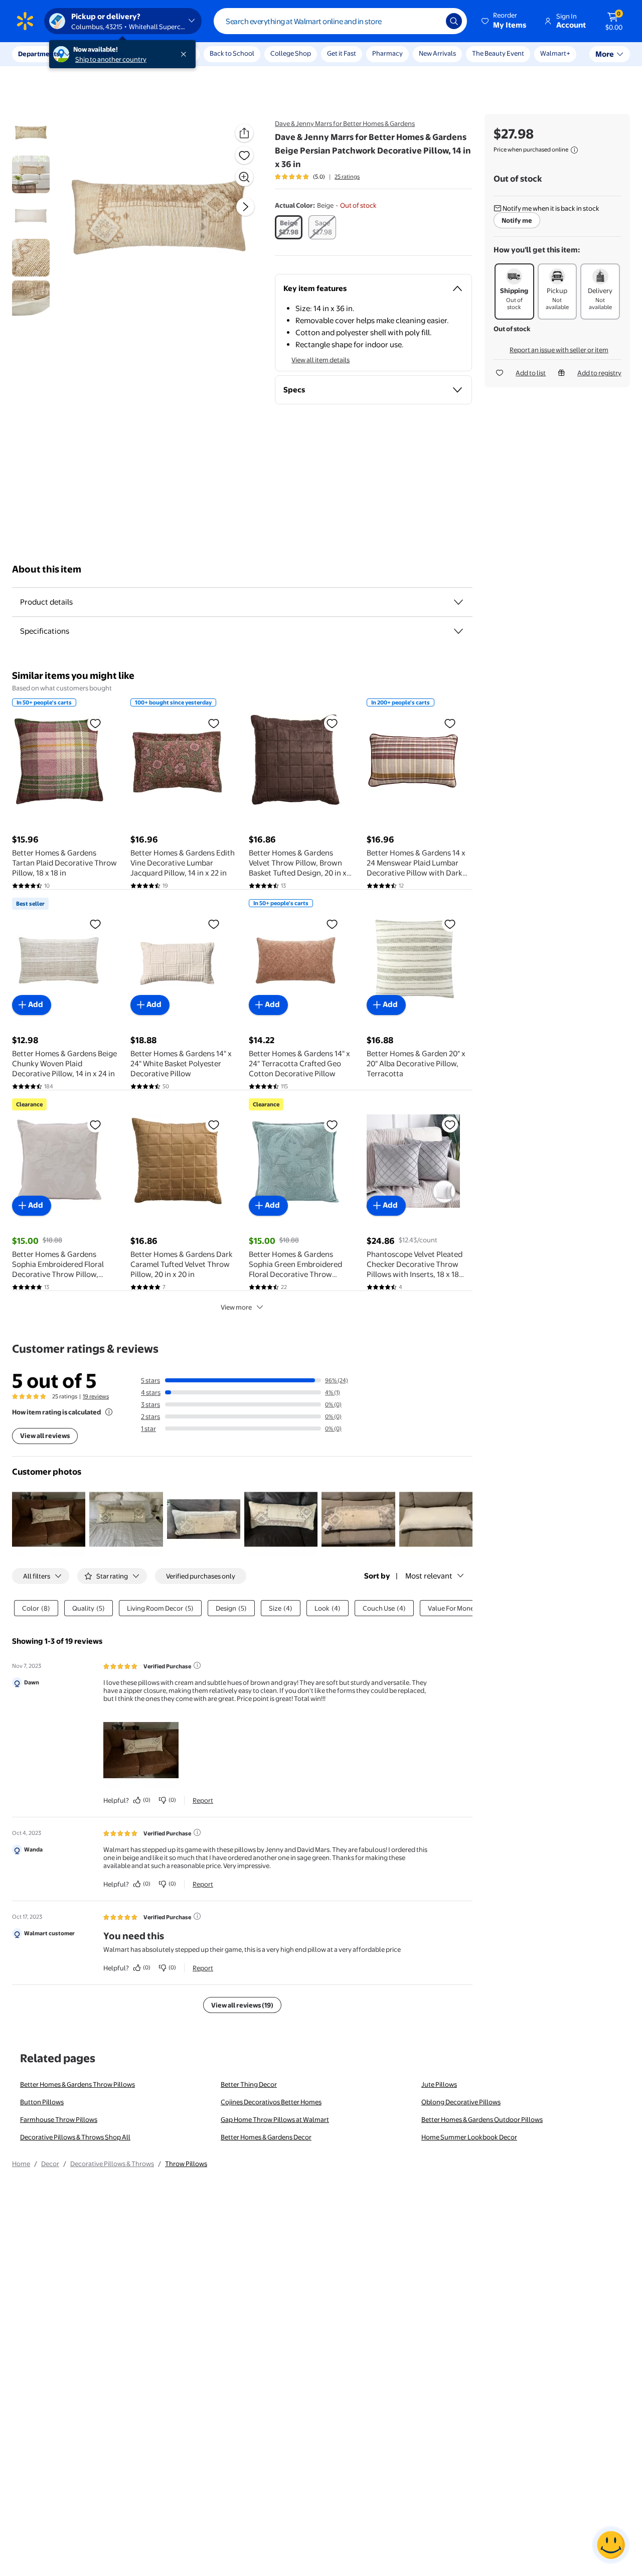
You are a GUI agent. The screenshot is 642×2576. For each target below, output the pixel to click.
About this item (47, 569)
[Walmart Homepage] (25, 21)
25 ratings (347, 177)
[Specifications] (458, 631)
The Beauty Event (498, 53)
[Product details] (458, 602)
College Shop (291, 53)
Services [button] (101, 54)
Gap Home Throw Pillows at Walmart (275, 2119)
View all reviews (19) (242, 2005)
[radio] (289, 227)
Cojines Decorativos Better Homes (271, 2102)
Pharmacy (387, 53)
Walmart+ (555, 53)
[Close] (186, 54)
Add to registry (599, 373)
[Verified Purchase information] (197, 1665)
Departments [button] (39, 54)
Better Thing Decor (249, 2084)
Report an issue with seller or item (559, 350)
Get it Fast (342, 53)
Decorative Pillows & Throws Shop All (75, 2137)
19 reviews (96, 1396)
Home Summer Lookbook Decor (469, 2137)
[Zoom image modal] (244, 177)
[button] (505, 21)
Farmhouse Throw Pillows (59, 2119)
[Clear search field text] (431, 21)
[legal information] (574, 150)
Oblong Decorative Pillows (461, 2102)
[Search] (454, 21)
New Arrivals (437, 53)
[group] (317, 177)
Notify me (517, 220)
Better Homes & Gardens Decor (266, 2137)
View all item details (320, 360)
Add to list (531, 373)
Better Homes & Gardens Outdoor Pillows (482, 2119)
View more (236, 1307)
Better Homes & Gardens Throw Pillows (77, 2084)
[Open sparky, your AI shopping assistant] (611, 2545)
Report (203, 1800)
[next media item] (245, 207)
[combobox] (340, 21)
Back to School (232, 53)
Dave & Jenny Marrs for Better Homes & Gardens (345, 123)
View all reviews (45, 1436)
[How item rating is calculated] (109, 1412)
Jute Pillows (439, 2084)
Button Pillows (42, 2102)
